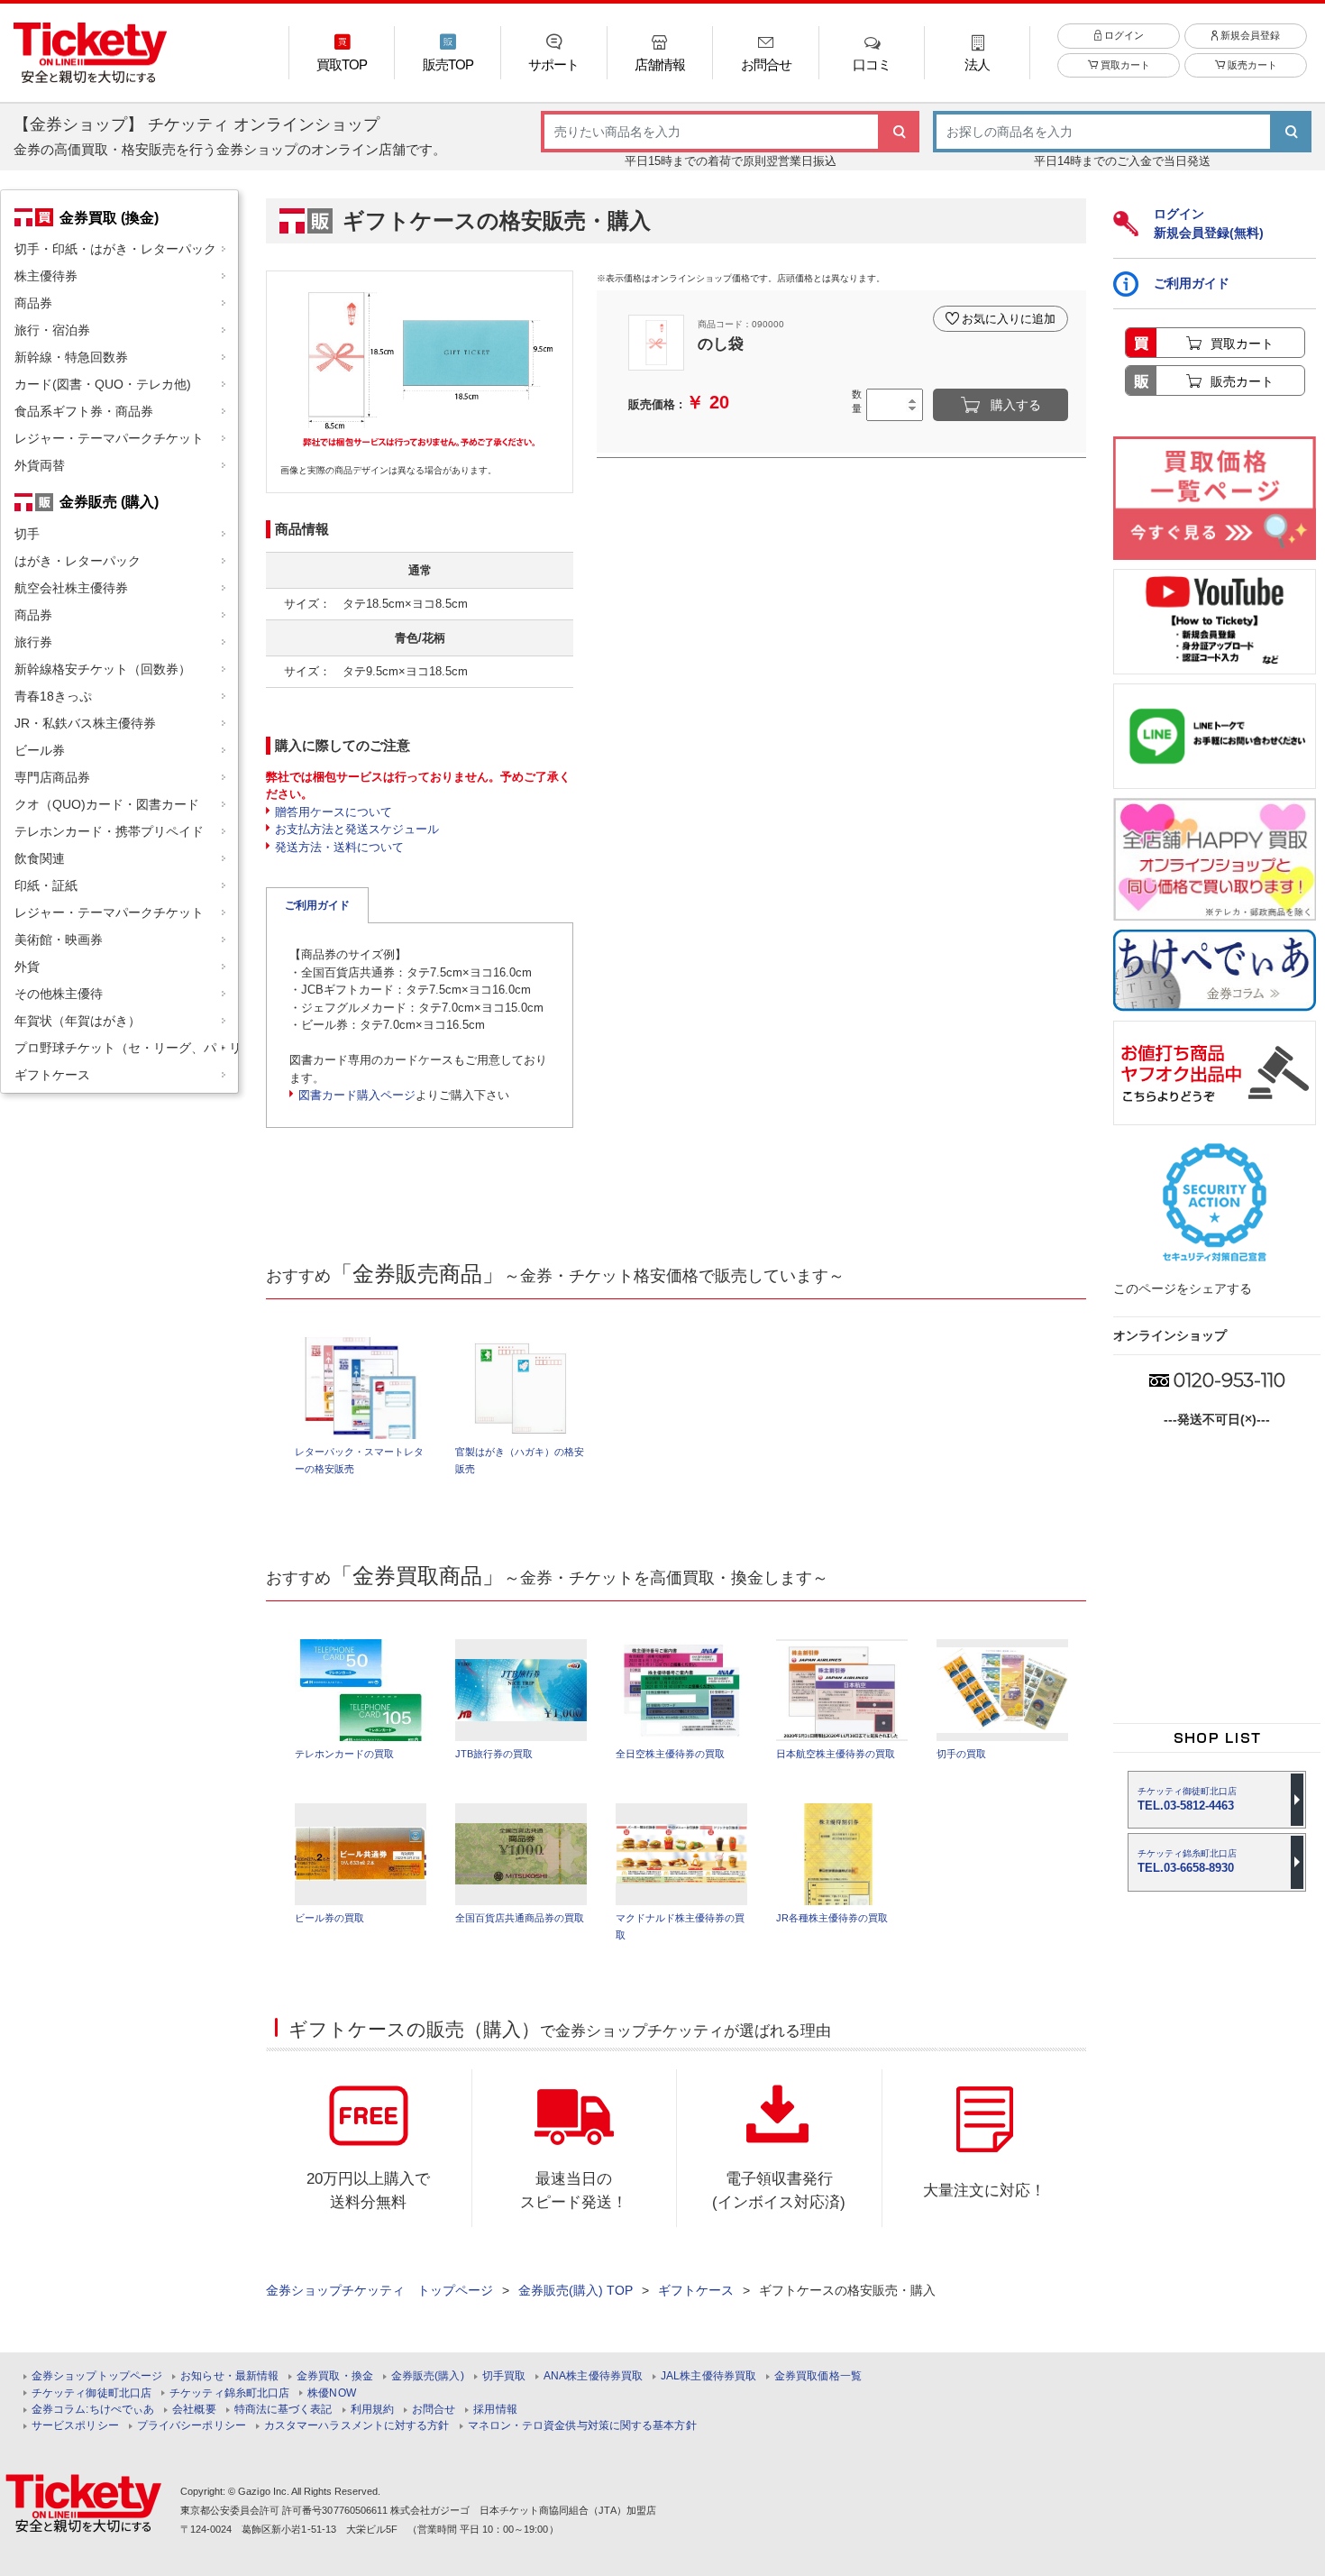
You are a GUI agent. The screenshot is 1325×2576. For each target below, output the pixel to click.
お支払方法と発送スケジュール (357, 829)
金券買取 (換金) (109, 217)
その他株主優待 (59, 994)
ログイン (1123, 35)
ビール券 (40, 750)
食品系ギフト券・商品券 (84, 411)
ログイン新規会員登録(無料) (1209, 223)
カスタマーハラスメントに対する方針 (357, 2426)
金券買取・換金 (335, 2376)
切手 (27, 534)
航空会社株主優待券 (71, 588)
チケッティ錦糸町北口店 (229, 2393)
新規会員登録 (1249, 35)
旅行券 (33, 642)
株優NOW (332, 2393)
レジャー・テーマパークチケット (109, 438)
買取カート (1124, 65)
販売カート (1251, 65)
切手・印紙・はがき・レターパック (115, 249)
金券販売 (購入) (109, 501)
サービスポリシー (75, 2426)
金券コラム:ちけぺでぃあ (93, 2410)
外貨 (27, 967)
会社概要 (194, 2410)
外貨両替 (40, 465)
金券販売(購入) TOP (576, 2290)
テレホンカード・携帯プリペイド (109, 831)
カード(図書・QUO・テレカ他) (103, 384)
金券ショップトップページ (97, 2376)
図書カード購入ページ (357, 1095)
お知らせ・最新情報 (229, 2376)
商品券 (33, 303)
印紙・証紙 (46, 885)
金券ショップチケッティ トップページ (379, 2290)
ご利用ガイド (317, 905)
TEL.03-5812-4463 (1187, 1799)
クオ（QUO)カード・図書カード (107, 804)
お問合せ (434, 2410)
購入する (1016, 405)
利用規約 (372, 2410)
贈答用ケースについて (334, 812)
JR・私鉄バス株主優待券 (85, 723)
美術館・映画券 (59, 940)
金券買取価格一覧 (818, 2376)
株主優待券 (46, 276)
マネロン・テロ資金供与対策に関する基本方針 (582, 2426)
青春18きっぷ (53, 696)
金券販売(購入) (428, 2376)
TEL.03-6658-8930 (1187, 1861)
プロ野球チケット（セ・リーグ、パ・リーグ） (126, 1048)
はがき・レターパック (78, 561)
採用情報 (495, 2410)
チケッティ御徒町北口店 (91, 2393)
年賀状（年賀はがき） (78, 1021)
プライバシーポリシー (192, 2426)
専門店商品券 (52, 777)
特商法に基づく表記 (283, 2410)
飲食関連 (40, 858)
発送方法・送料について (339, 847)
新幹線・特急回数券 (71, 357)
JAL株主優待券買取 (708, 2376)
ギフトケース (52, 1075)
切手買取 (504, 2376)
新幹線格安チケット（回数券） (103, 669)
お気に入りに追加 (1009, 319)
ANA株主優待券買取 (593, 2376)
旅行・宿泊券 (52, 330)
